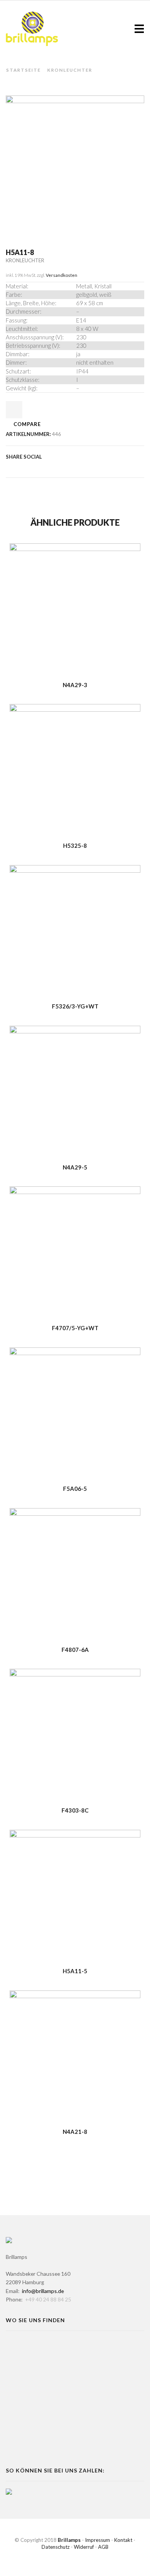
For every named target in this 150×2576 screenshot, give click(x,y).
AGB (103, 2547)
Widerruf (84, 2547)
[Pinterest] (33, 467)
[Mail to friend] (57, 467)
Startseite (23, 70)
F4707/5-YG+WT (75, 1328)
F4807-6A (75, 1650)
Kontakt (123, 2540)
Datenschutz (56, 2547)
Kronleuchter (70, 70)
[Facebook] (20, 467)
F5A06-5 (75, 1489)
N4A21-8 (75, 2132)
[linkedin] (70, 467)
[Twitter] (10, 467)
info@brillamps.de (43, 2291)
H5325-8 (75, 846)
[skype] (92, 467)
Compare (27, 424)
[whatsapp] (82, 467)
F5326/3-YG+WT (75, 1006)
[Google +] (45, 467)
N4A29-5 (75, 1167)
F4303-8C (75, 1810)
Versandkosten (62, 275)
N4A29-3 (75, 685)
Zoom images (22, 216)
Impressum (97, 2540)
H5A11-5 (75, 1971)
